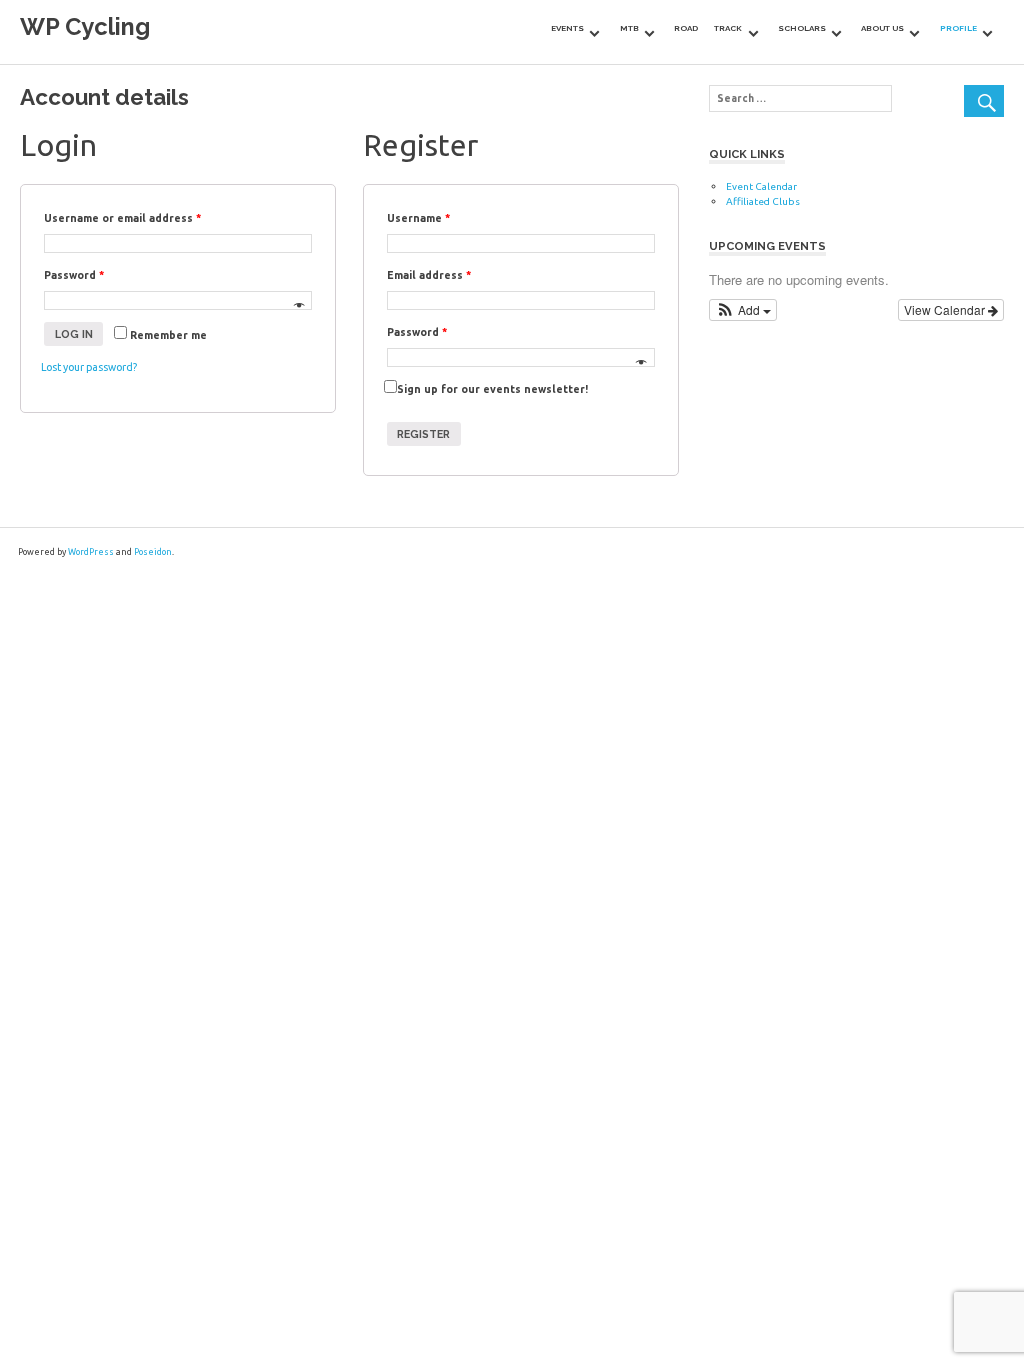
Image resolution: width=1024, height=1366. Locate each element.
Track (728, 28)
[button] (743, 310)
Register (423, 434)
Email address (429, 275)
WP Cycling (85, 27)
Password (74, 275)
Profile (958, 28)
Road (686, 28)
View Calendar (946, 309)
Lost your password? (89, 367)
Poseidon (153, 552)
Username (418, 218)
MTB (629, 28)
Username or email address (122, 218)
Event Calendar (761, 186)
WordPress (91, 552)
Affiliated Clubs (763, 201)
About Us (882, 28)
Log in (74, 334)
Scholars (802, 28)
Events (567, 28)
